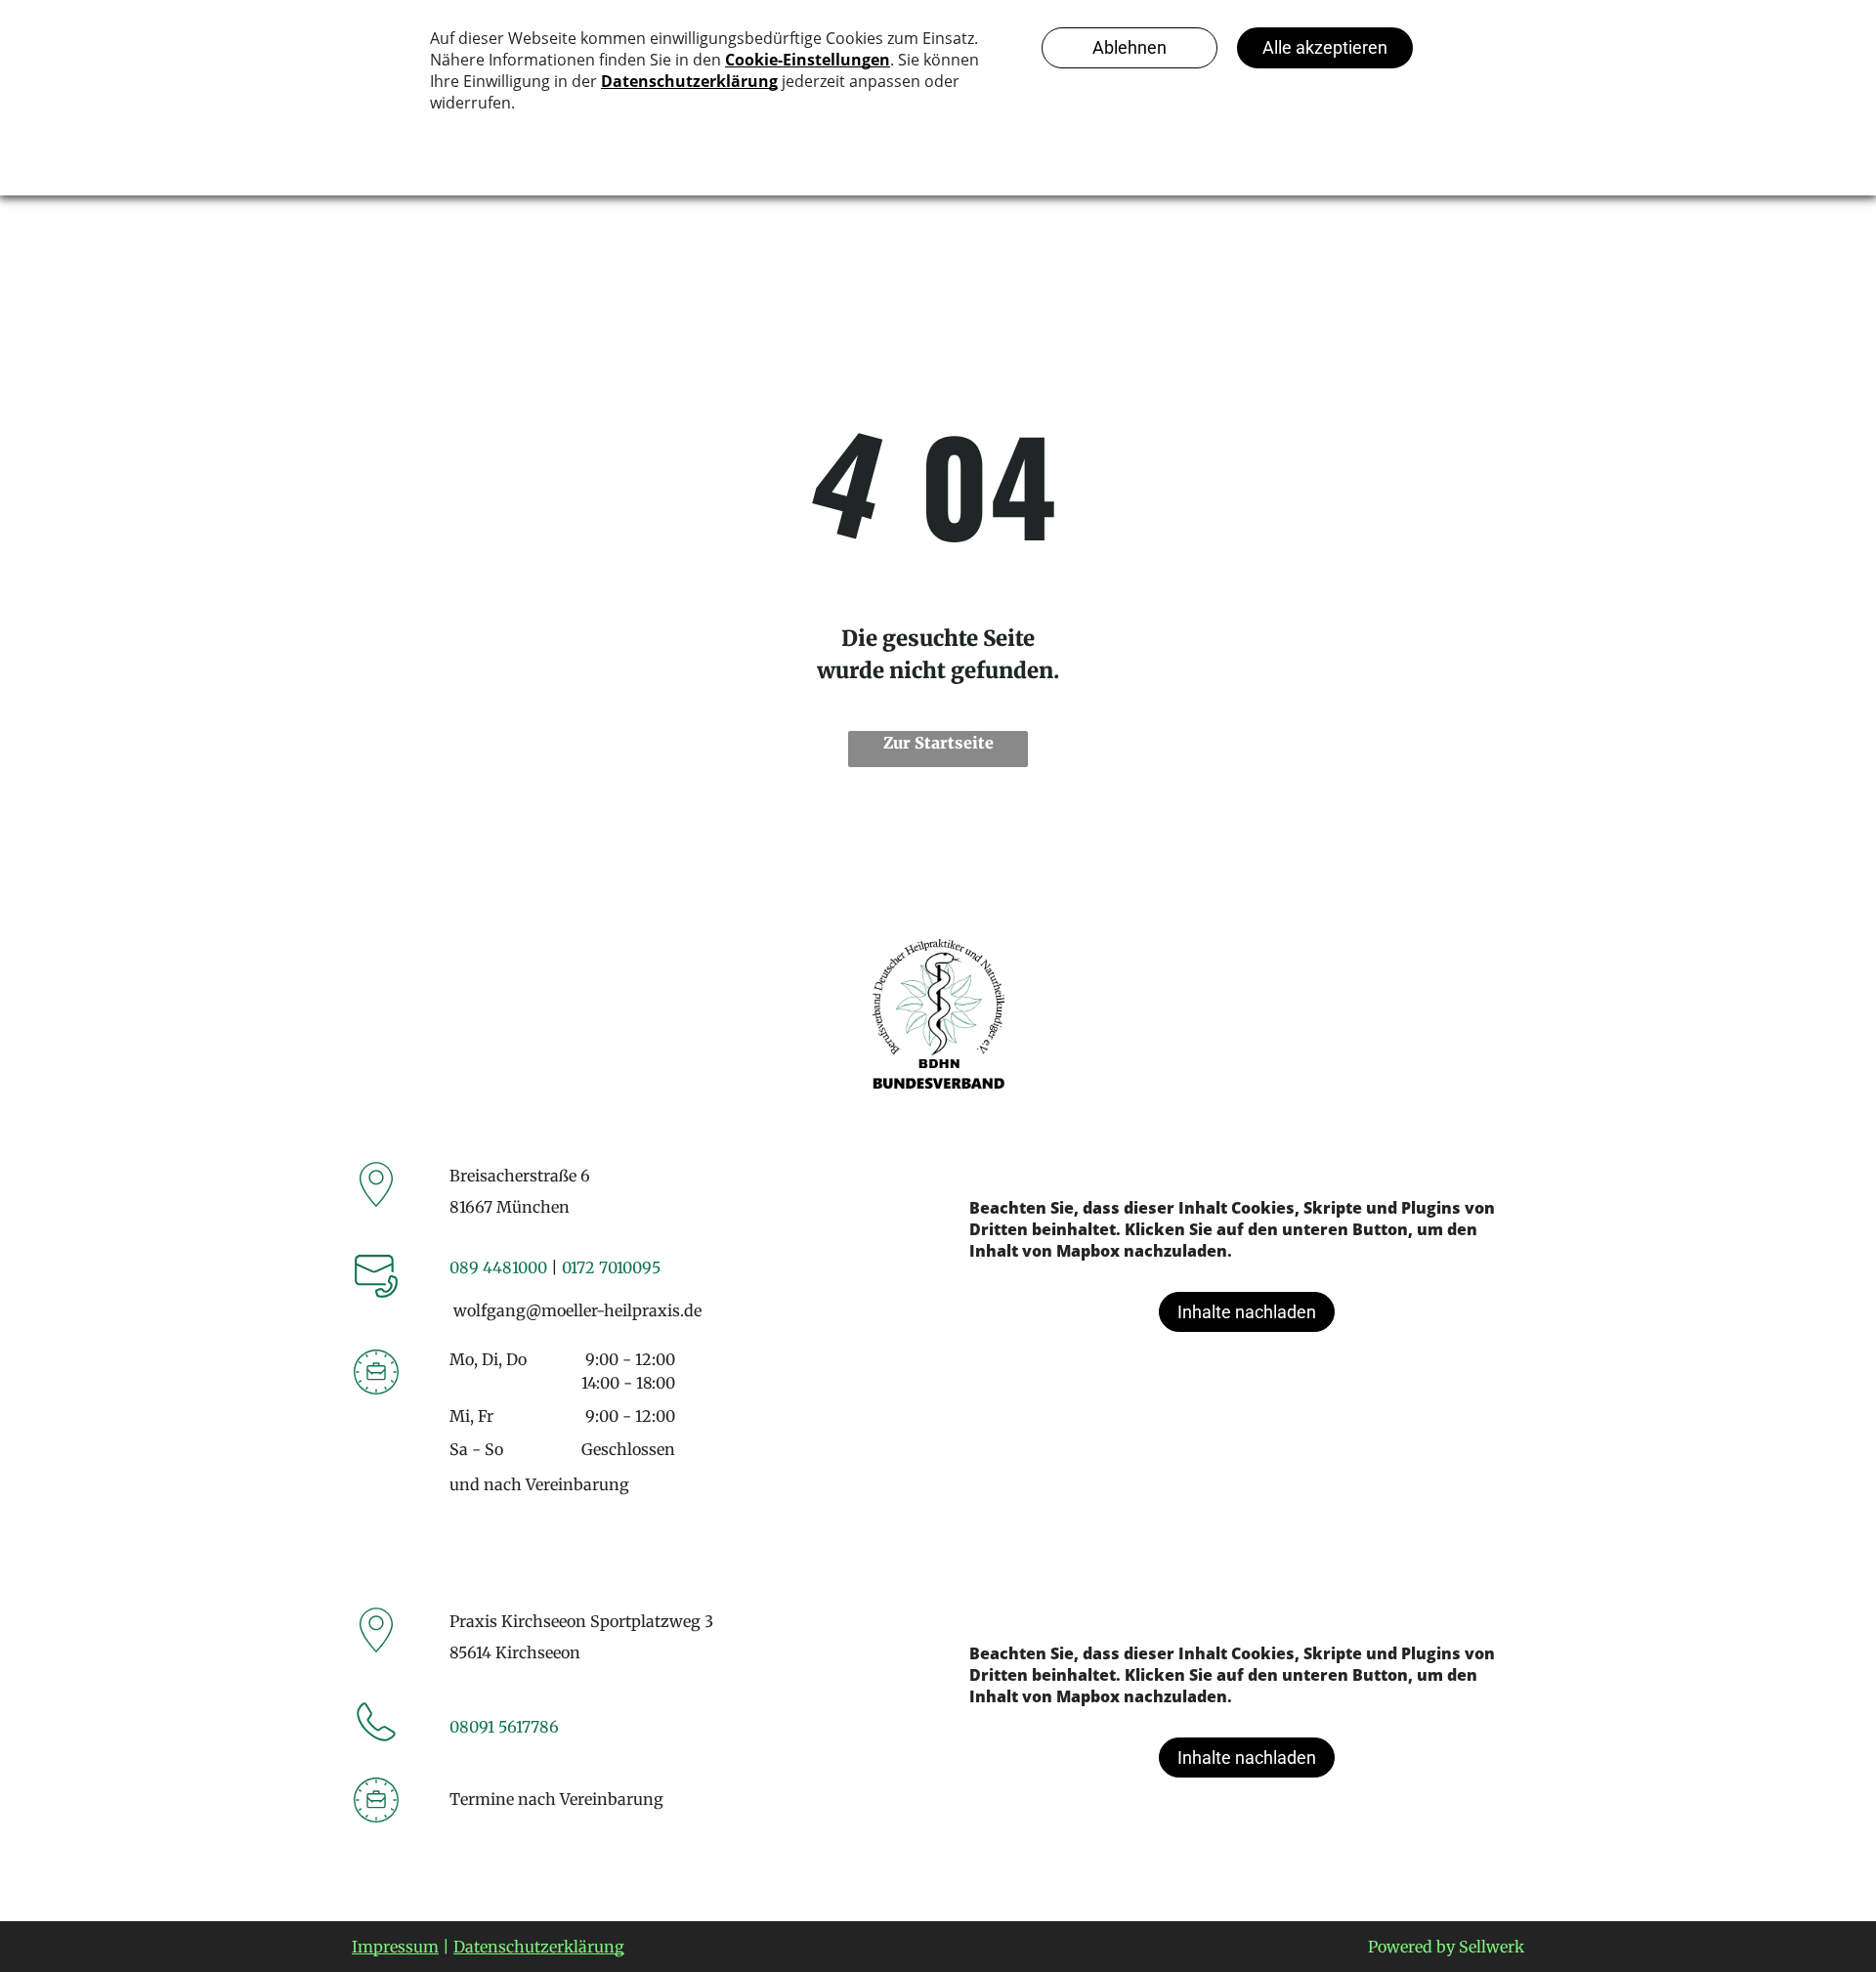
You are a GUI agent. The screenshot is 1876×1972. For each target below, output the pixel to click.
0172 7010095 (611, 1267)
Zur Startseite (938, 743)
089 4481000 (498, 1267)
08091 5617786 (504, 1727)
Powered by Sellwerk (1446, 1947)
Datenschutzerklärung (539, 1947)
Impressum (395, 1947)
